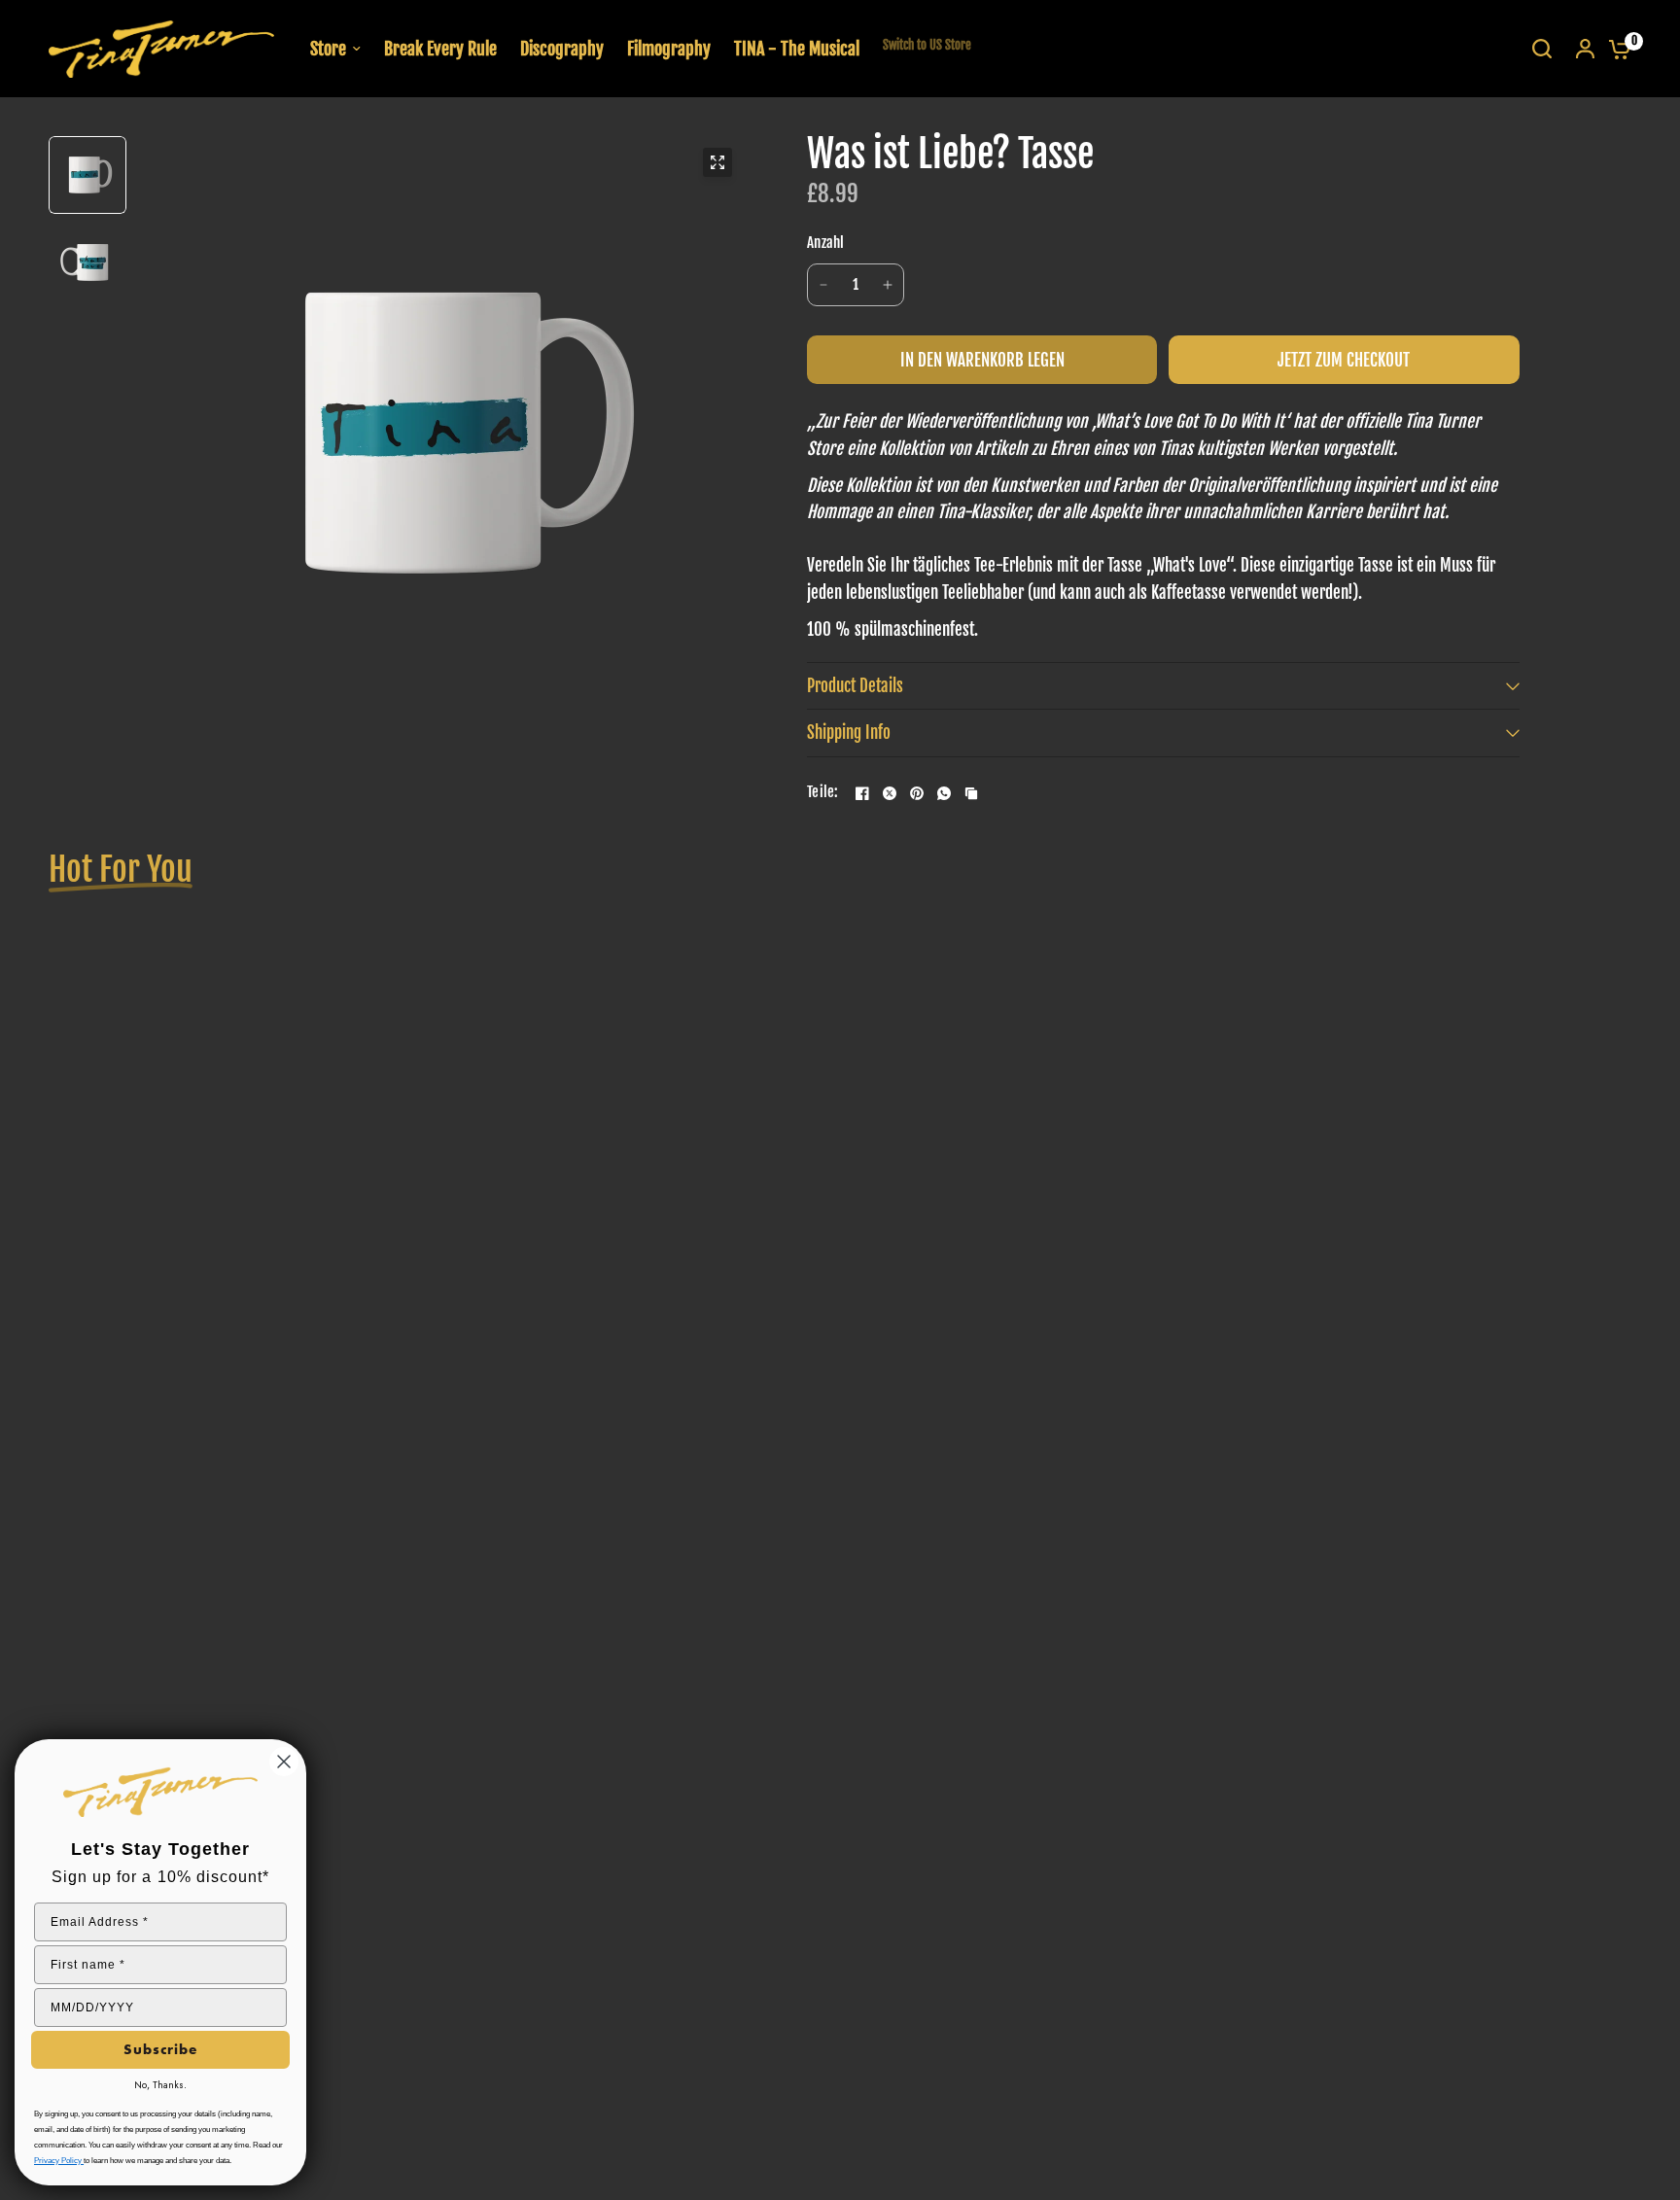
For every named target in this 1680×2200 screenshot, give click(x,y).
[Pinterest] (917, 793)
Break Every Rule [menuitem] (440, 49)
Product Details (855, 686)
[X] (890, 793)
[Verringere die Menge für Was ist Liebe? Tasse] (823, 285)
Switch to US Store (927, 45)
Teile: (823, 793)
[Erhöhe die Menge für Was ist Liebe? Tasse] (888, 285)
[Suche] (1542, 49)
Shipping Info (849, 733)
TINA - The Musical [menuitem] (797, 49)
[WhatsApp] (944, 793)
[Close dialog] (284, 1762)
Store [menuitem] (328, 49)
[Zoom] (717, 162)
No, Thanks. (160, 2085)
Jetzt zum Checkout (1344, 360)
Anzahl (826, 243)
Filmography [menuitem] (669, 49)
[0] (1615, 49)
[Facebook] (862, 793)
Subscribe (160, 2049)
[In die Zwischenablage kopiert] (971, 793)
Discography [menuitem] (562, 49)
